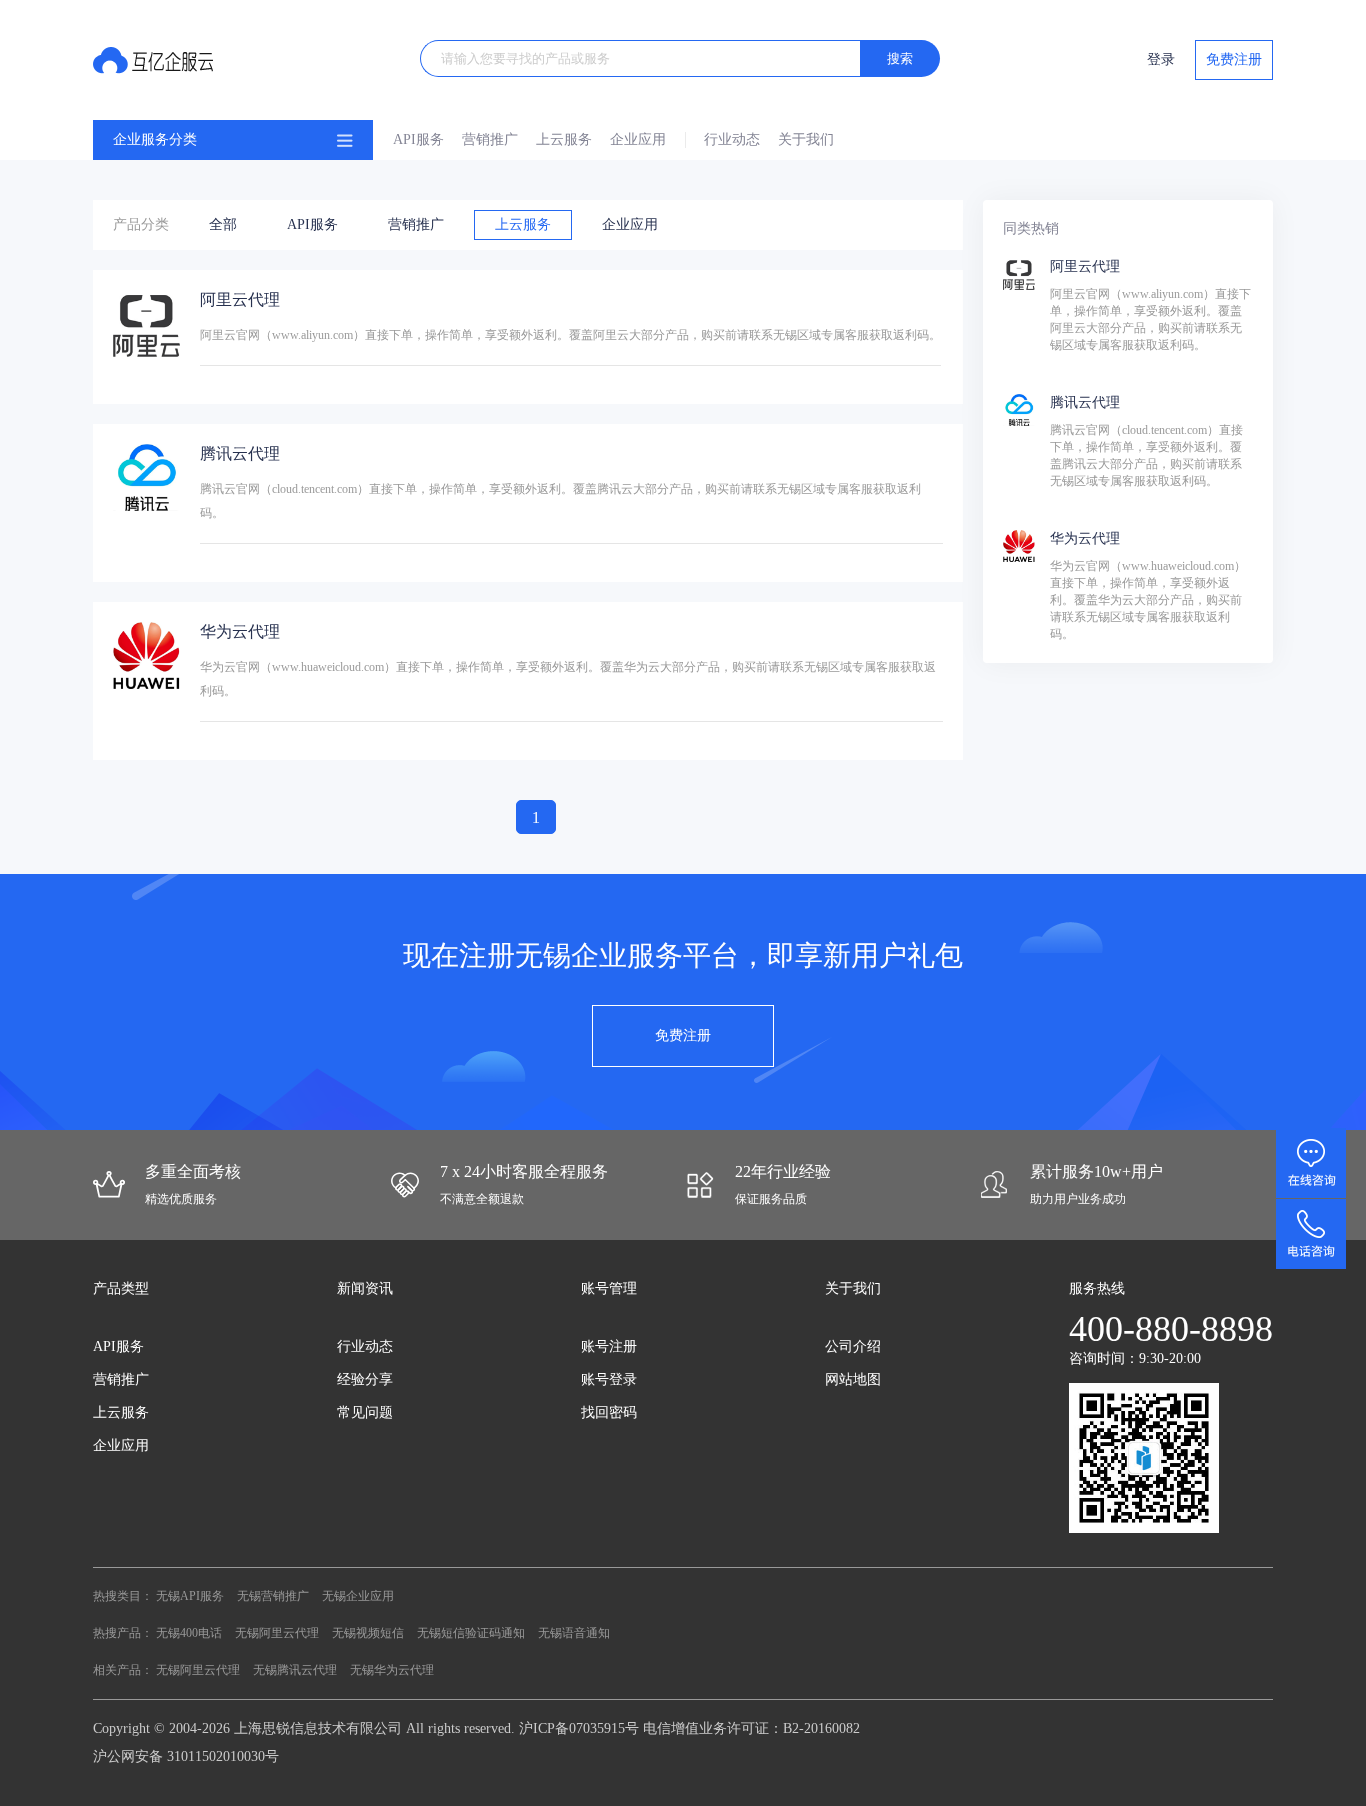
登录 (1161, 59)
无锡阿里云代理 (277, 1633)
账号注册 (609, 1346)
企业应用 (638, 139)
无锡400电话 (189, 1633)
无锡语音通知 (574, 1633)
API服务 (418, 139)
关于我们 (806, 139)
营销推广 (490, 139)
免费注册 (1234, 59)
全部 (223, 224)
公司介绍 (853, 1346)
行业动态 (732, 139)
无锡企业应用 (358, 1596)
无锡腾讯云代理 (295, 1670)
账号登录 (609, 1379)
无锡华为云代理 (392, 1670)
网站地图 (853, 1379)
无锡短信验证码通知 (471, 1633)
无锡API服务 (190, 1596)
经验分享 (365, 1379)
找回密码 (609, 1412)
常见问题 (365, 1412)
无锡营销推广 (273, 1596)
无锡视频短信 (368, 1633)
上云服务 (564, 139)
